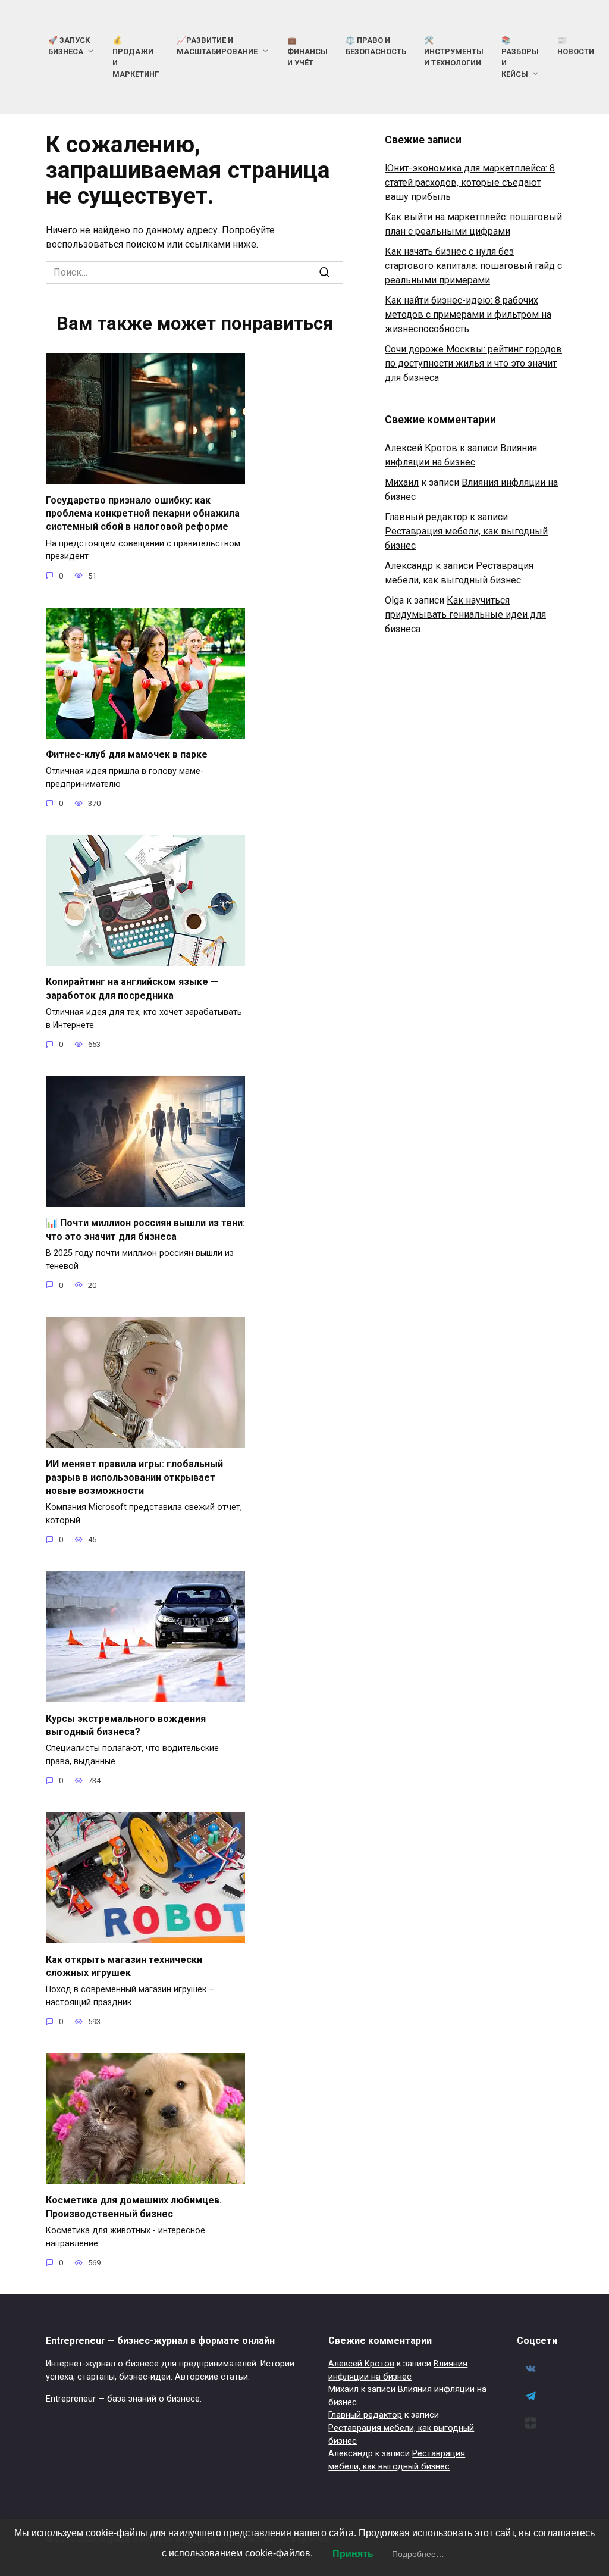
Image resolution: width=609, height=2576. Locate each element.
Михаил (402, 482)
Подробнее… (418, 2554)
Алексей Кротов (421, 448)
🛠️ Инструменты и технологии (454, 51)
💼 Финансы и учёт (307, 51)
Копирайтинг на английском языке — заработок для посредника (132, 988)
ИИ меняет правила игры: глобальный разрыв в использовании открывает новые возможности (134, 1477)
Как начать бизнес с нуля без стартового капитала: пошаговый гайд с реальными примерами (473, 266)
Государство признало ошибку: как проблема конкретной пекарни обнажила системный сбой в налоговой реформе (143, 513)
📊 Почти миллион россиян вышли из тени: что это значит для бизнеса (145, 1229)
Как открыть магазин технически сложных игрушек (124, 1966)
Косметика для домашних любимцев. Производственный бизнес (134, 2207)
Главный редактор (426, 517)
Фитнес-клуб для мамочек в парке (127, 754)
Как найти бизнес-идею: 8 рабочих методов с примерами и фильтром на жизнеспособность (468, 315)
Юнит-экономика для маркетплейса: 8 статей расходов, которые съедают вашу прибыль (470, 182)
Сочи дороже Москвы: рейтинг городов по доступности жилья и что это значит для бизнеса (473, 363)
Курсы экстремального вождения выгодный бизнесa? (126, 1725)
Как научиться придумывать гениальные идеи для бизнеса (465, 615)
